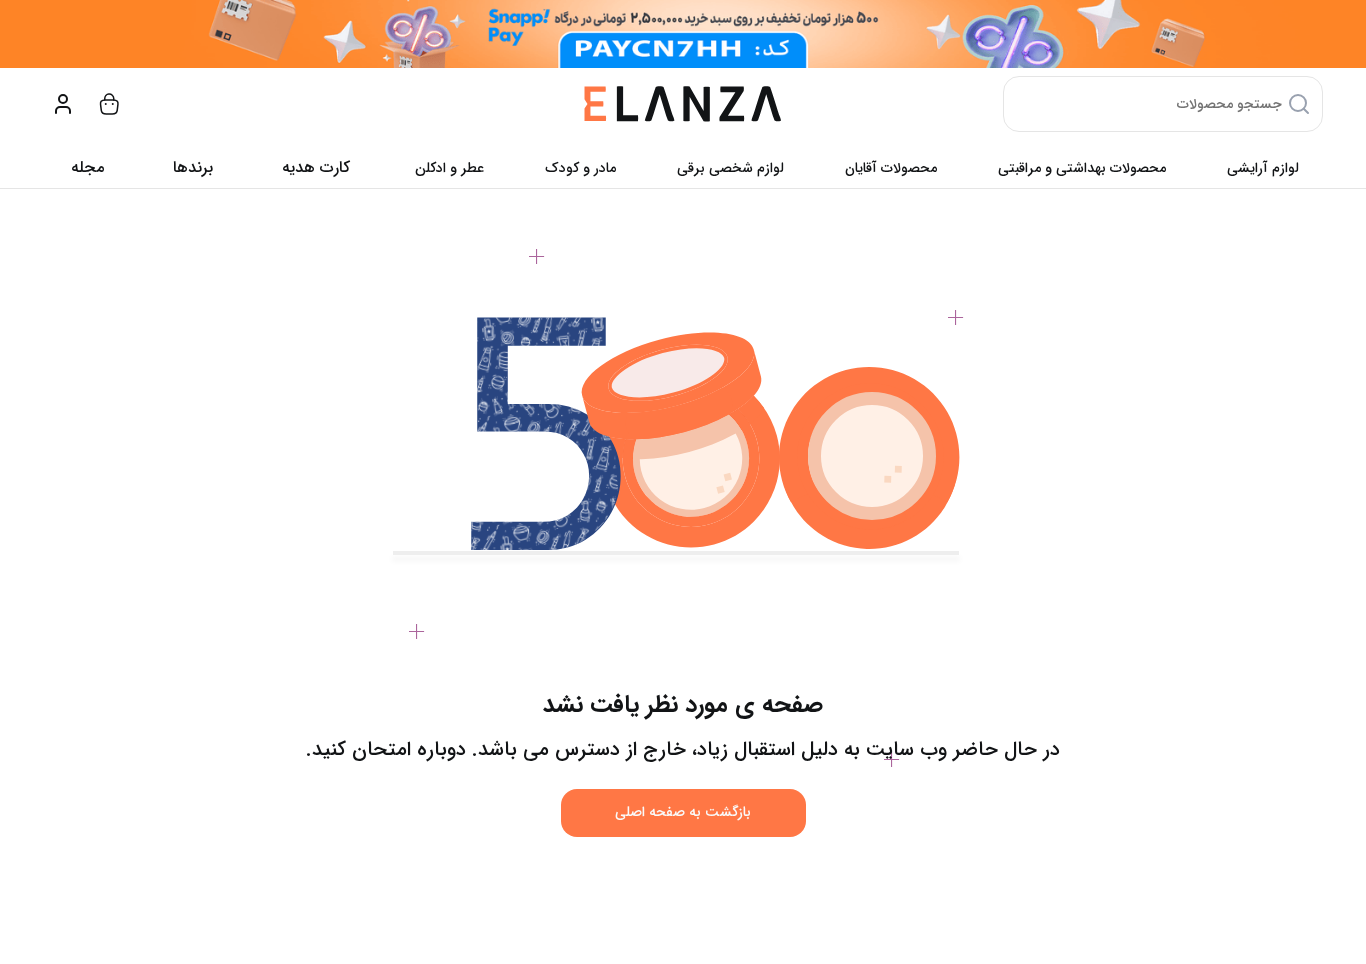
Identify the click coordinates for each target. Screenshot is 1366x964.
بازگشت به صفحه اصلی (683, 812)
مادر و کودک (580, 168)
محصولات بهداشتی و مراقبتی (1082, 168)
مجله (87, 167)
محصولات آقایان (891, 168)
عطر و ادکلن (449, 168)
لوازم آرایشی (1263, 168)
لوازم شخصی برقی (730, 168)
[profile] (63, 104)
